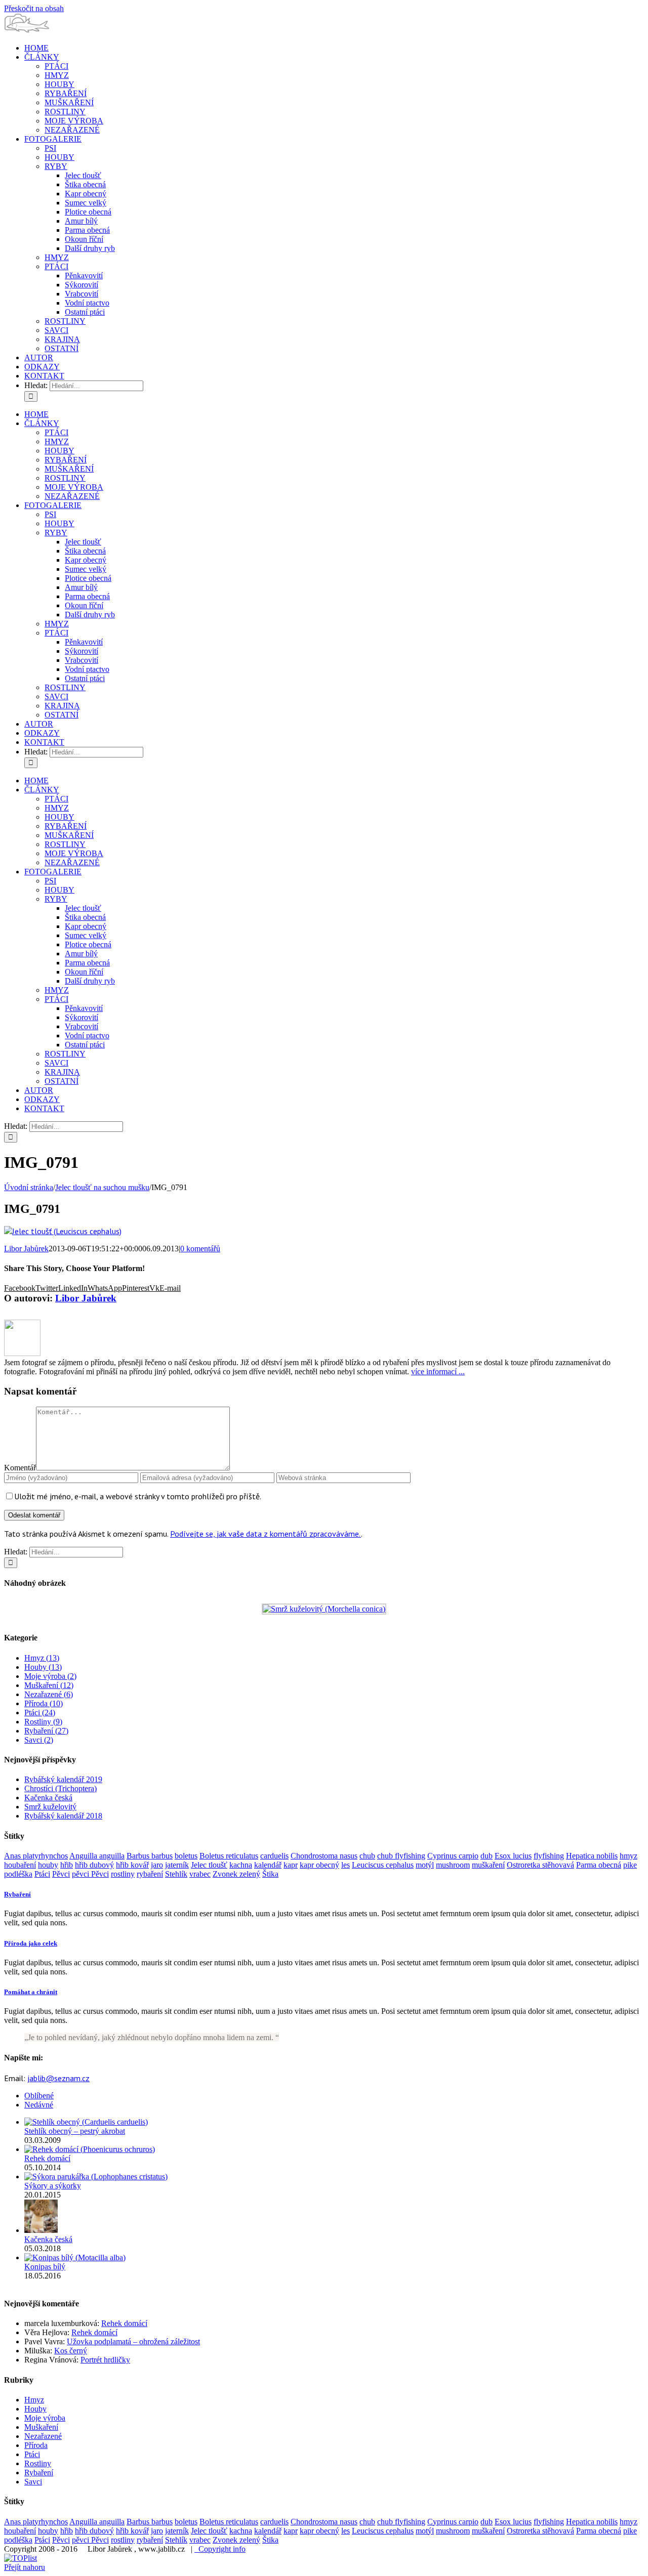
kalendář (268, 1865)
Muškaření (41, 2427)
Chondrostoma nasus (324, 1856)
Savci (33, 2482)
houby (48, 1865)
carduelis (274, 1856)
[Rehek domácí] (90, 2149)
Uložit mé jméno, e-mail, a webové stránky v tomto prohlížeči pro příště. (138, 1496)
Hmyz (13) (42, 1658)
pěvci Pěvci (90, 1874)
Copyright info (220, 2549)
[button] (17, 1894)
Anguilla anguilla (97, 1856)
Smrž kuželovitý (50, 1807)
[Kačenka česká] (41, 2230)
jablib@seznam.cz (58, 2078)
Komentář (20, 1468)
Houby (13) (43, 1667)
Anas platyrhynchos (36, 1856)
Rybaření (39, 2473)
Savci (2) (39, 1740)
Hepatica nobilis (592, 1856)
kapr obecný (319, 1865)
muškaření (488, 1865)
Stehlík (176, 1874)
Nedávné (39, 2105)
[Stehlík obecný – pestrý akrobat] (86, 2122)
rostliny (123, 1874)
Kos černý (71, 2351)
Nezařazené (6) (49, 1694)
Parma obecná (599, 1865)
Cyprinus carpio (453, 1856)
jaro (157, 1865)
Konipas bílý (45, 2267)
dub (487, 1856)
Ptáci (42, 1874)
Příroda (36, 2445)
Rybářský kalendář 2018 (63, 1816)
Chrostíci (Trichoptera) (60, 1788)
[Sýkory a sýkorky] (96, 2177)
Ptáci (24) (40, 1713)
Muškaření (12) (49, 1685)
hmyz (629, 1856)
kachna (241, 1865)
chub (367, 1856)
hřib (67, 1865)
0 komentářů (200, 1249)
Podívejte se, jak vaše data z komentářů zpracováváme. (266, 1534)
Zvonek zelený (236, 1874)
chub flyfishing (401, 1856)
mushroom (453, 1865)
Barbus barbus (150, 1856)
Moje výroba (45, 2418)
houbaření (20, 1865)
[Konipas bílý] (75, 2257)
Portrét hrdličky (105, 2360)
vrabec (200, 1874)
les (346, 1865)
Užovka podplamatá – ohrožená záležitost (133, 2341)
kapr (291, 1865)
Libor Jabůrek (26, 1249)
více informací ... (438, 1371)
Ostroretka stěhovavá (540, 1865)
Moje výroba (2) (50, 1676)
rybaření (150, 1874)
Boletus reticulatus (229, 1856)
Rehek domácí (47, 2158)
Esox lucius (513, 1856)
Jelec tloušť (209, 1865)
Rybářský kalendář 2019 (63, 1779)
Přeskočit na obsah (34, 8)
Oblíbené (39, 2096)
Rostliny (38, 2463)
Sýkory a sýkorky (53, 2186)
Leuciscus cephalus (383, 1865)
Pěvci (61, 1874)
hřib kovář (132, 1865)
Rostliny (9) (43, 1722)
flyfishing (549, 1856)
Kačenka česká (48, 1798)
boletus (186, 1856)
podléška (18, 1874)
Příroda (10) (44, 1703)
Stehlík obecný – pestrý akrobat (75, 2131)
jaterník (177, 1865)
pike (630, 1865)
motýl (425, 1865)
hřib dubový (94, 1865)
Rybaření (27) (46, 1731)
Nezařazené (43, 2436)
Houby (35, 2409)
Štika (270, 1874)
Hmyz (34, 2400)
